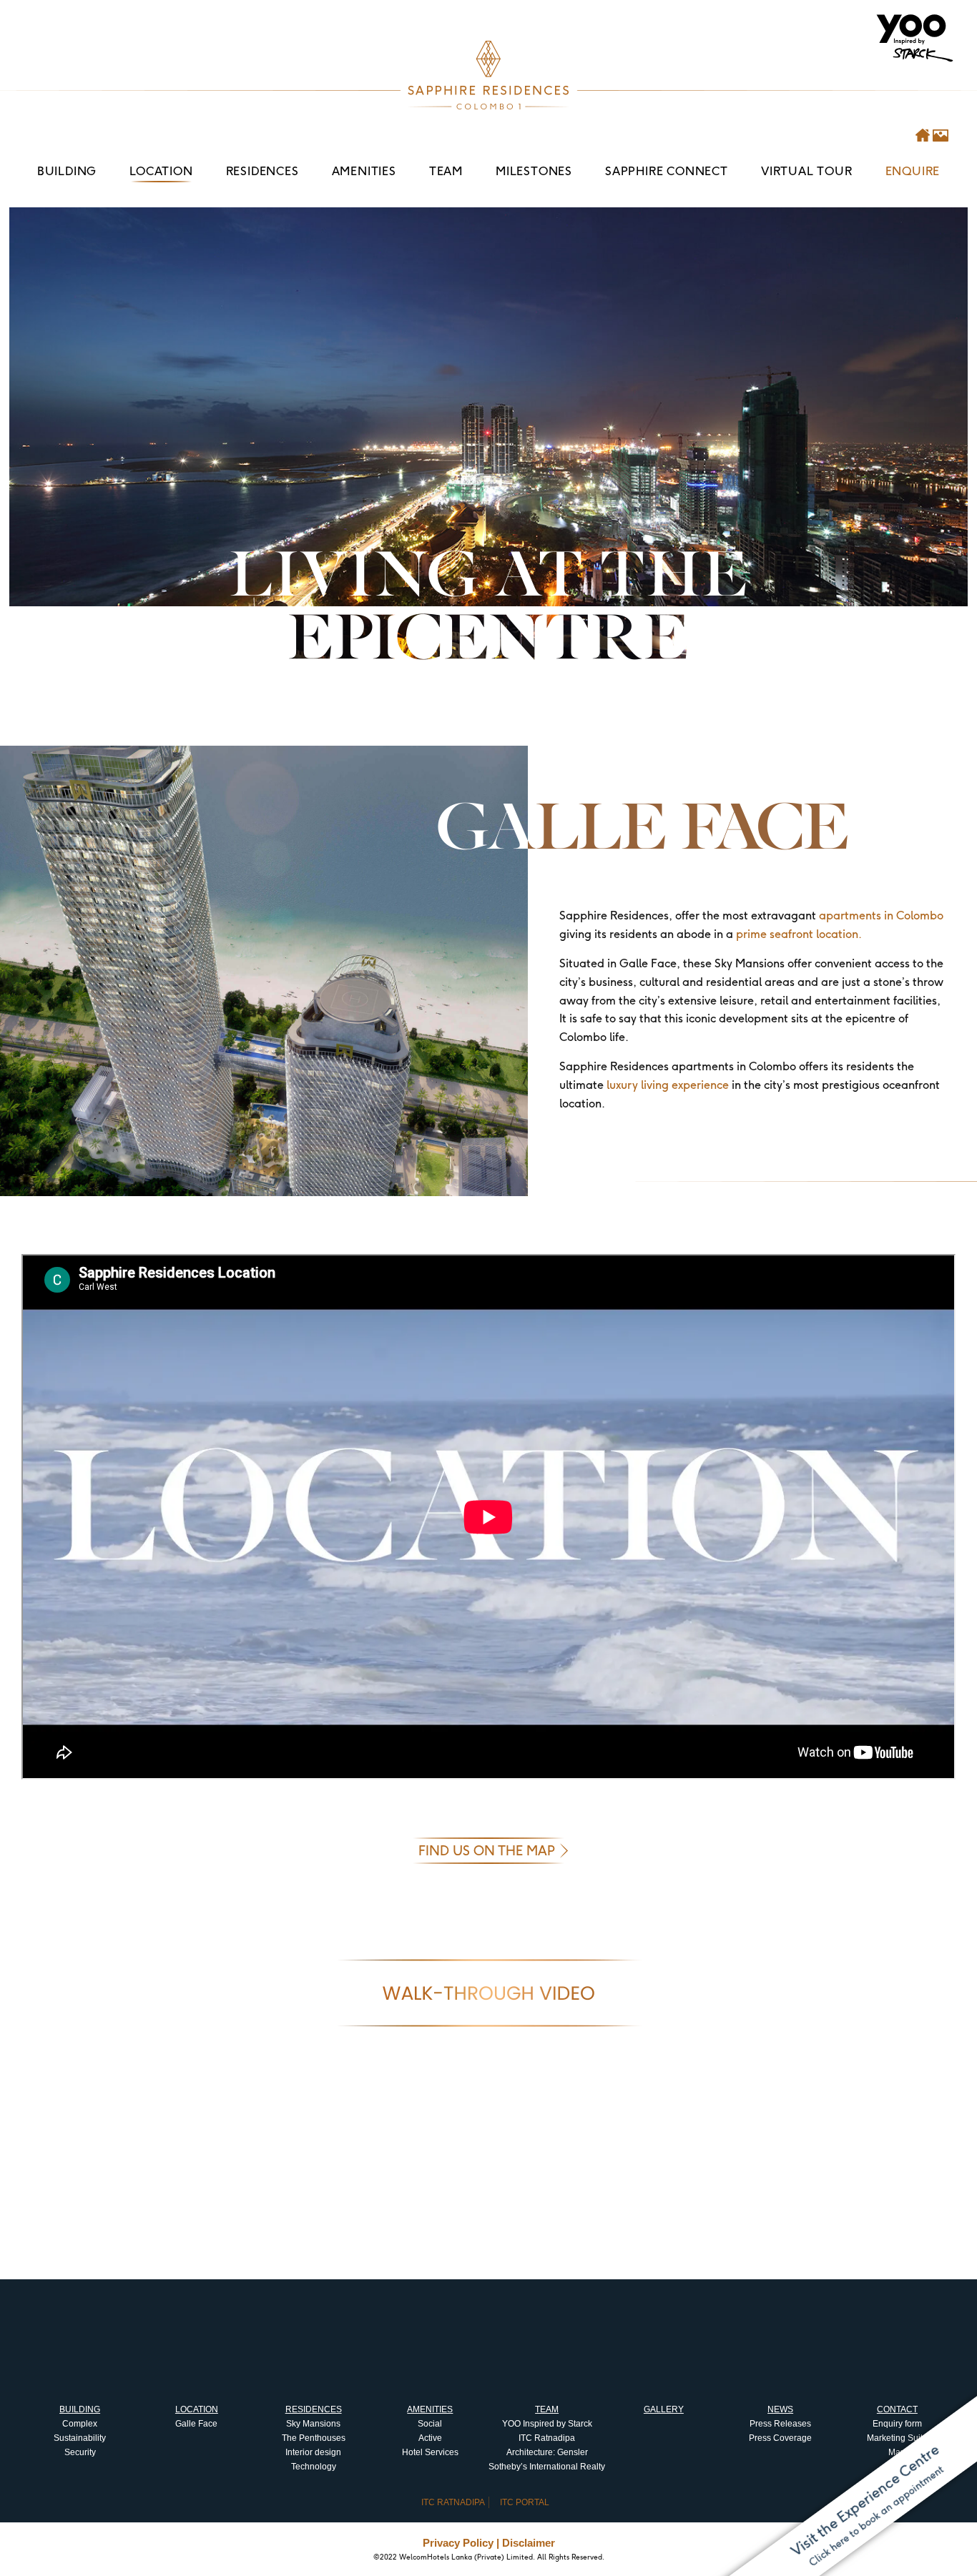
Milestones (534, 171)
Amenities (364, 171)
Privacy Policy (458, 2543)
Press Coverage (780, 2438)
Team (446, 171)
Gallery (664, 2409)
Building (67, 171)
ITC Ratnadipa (547, 2438)
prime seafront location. (799, 934)
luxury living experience (668, 1085)
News (780, 2409)
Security (80, 2452)
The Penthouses (314, 2438)
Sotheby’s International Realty (547, 2467)
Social (430, 2424)
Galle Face (196, 2424)
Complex (80, 2424)
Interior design (313, 2452)
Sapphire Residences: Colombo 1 (488, 75)
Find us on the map (487, 1851)
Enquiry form (897, 2424)
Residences (262, 171)
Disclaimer (529, 2543)
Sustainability (80, 2438)
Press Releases (780, 2424)
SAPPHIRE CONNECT (667, 171)
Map (897, 2452)
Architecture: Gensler (547, 2452)
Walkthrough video (488, 1993)
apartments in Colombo (881, 915)
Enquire (913, 171)
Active (430, 2438)
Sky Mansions (313, 2424)
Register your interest (488, 2088)
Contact (897, 2409)
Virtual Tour (807, 171)
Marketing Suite (897, 2438)
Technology (314, 2467)
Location (161, 171)
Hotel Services (430, 2452)
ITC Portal (525, 2502)
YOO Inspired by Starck (547, 2424)
